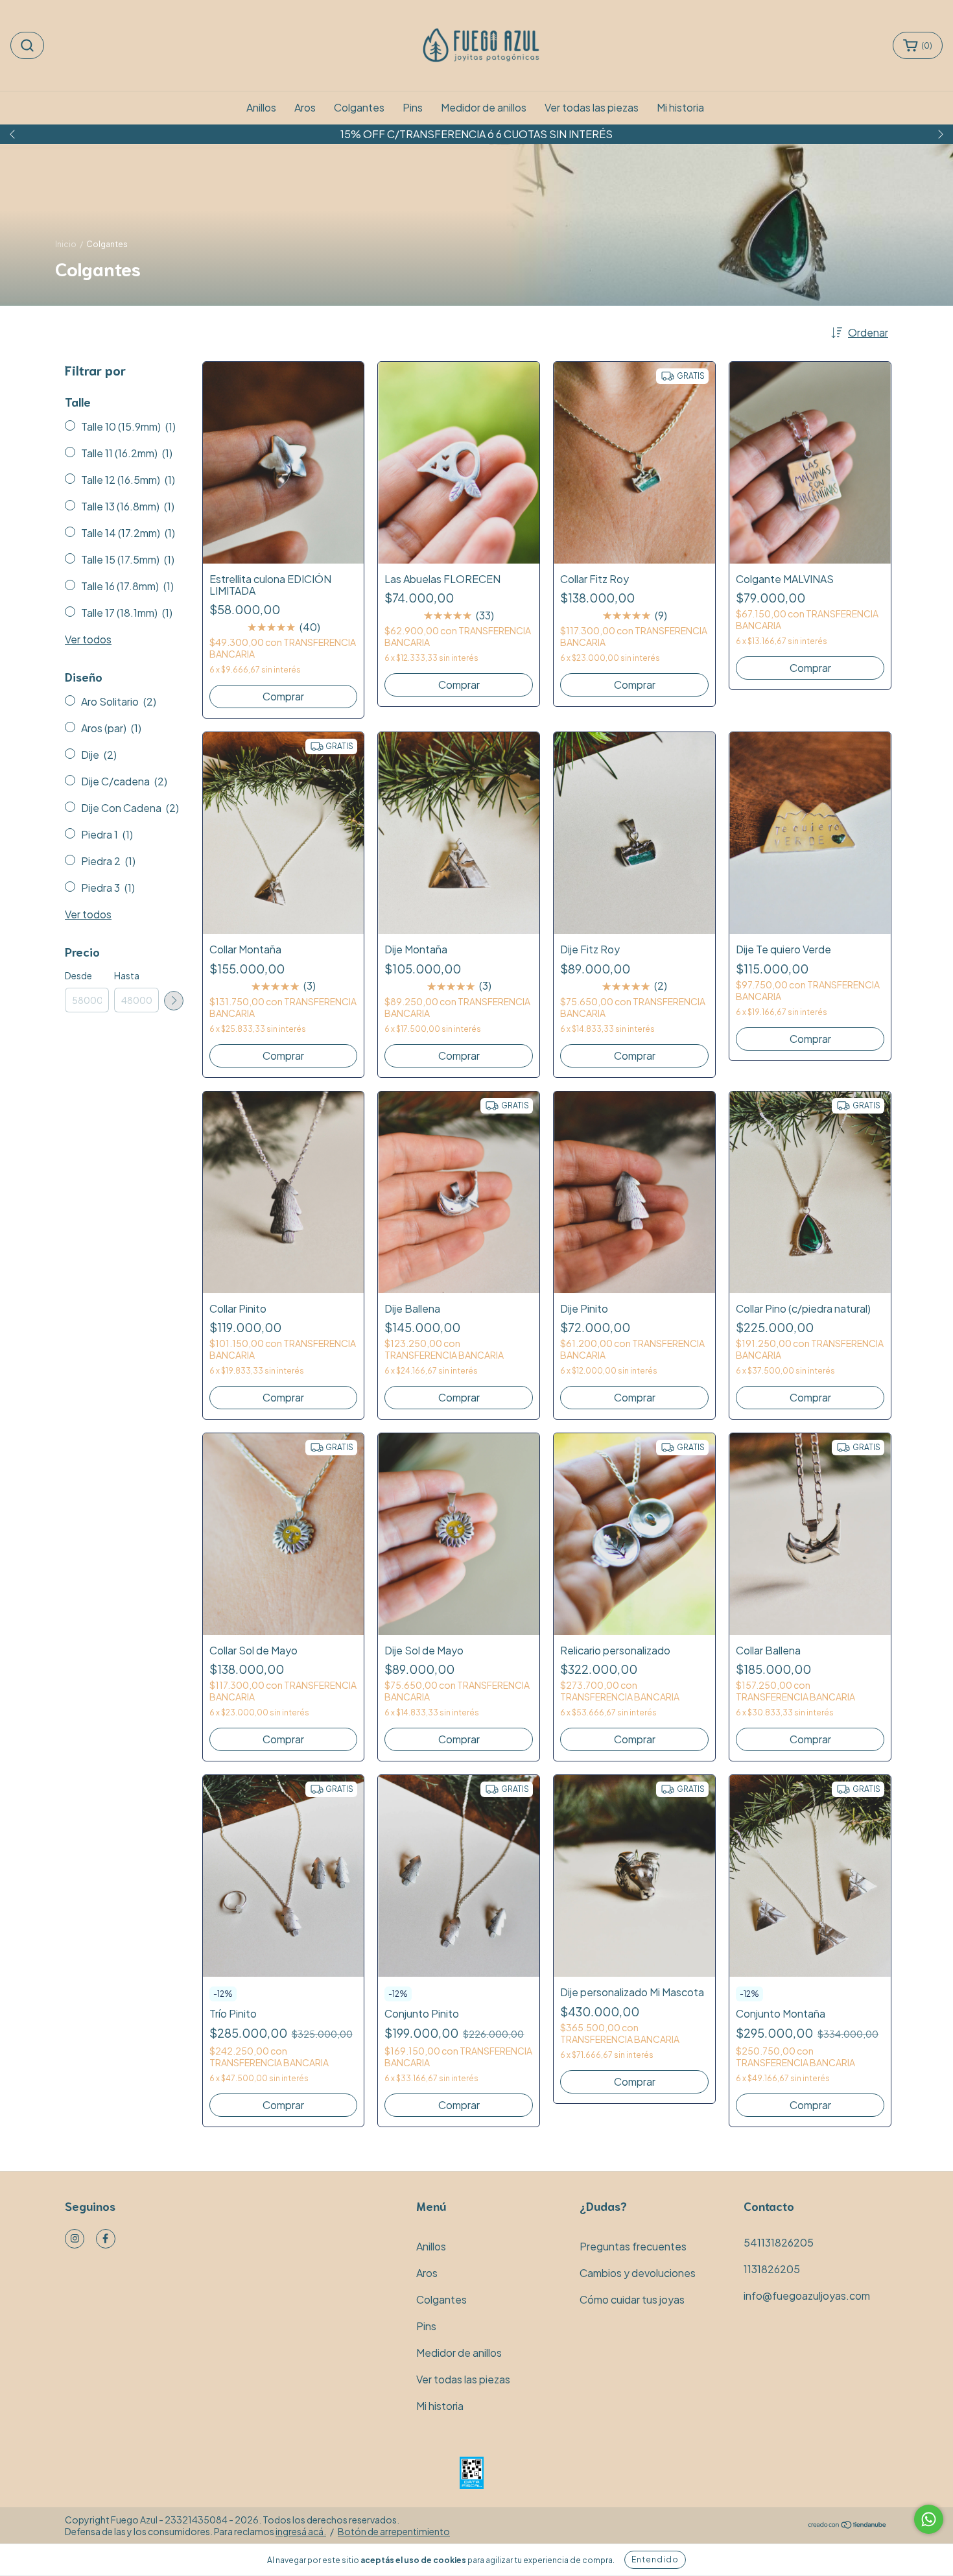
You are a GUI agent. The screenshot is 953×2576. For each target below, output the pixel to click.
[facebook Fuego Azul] (106, 2239)
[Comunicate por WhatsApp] (929, 2519)
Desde (78, 975)
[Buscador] (27, 45)
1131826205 (772, 2269)
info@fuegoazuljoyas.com (807, 2296)
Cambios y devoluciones (638, 2273)
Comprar (283, 696)
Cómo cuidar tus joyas (632, 2299)
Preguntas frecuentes (633, 2246)
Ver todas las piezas (592, 107)
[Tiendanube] (848, 2525)
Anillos (261, 107)
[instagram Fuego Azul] (75, 2239)
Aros (305, 107)
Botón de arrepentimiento (394, 2531)
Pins (413, 107)
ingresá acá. (301, 2531)
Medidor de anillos (484, 107)
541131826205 (779, 2242)
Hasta (127, 975)
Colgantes (359, 107)
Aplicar (174, 1001)
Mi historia (680, 107)
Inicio (66, 244)
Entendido (655, 2559)
